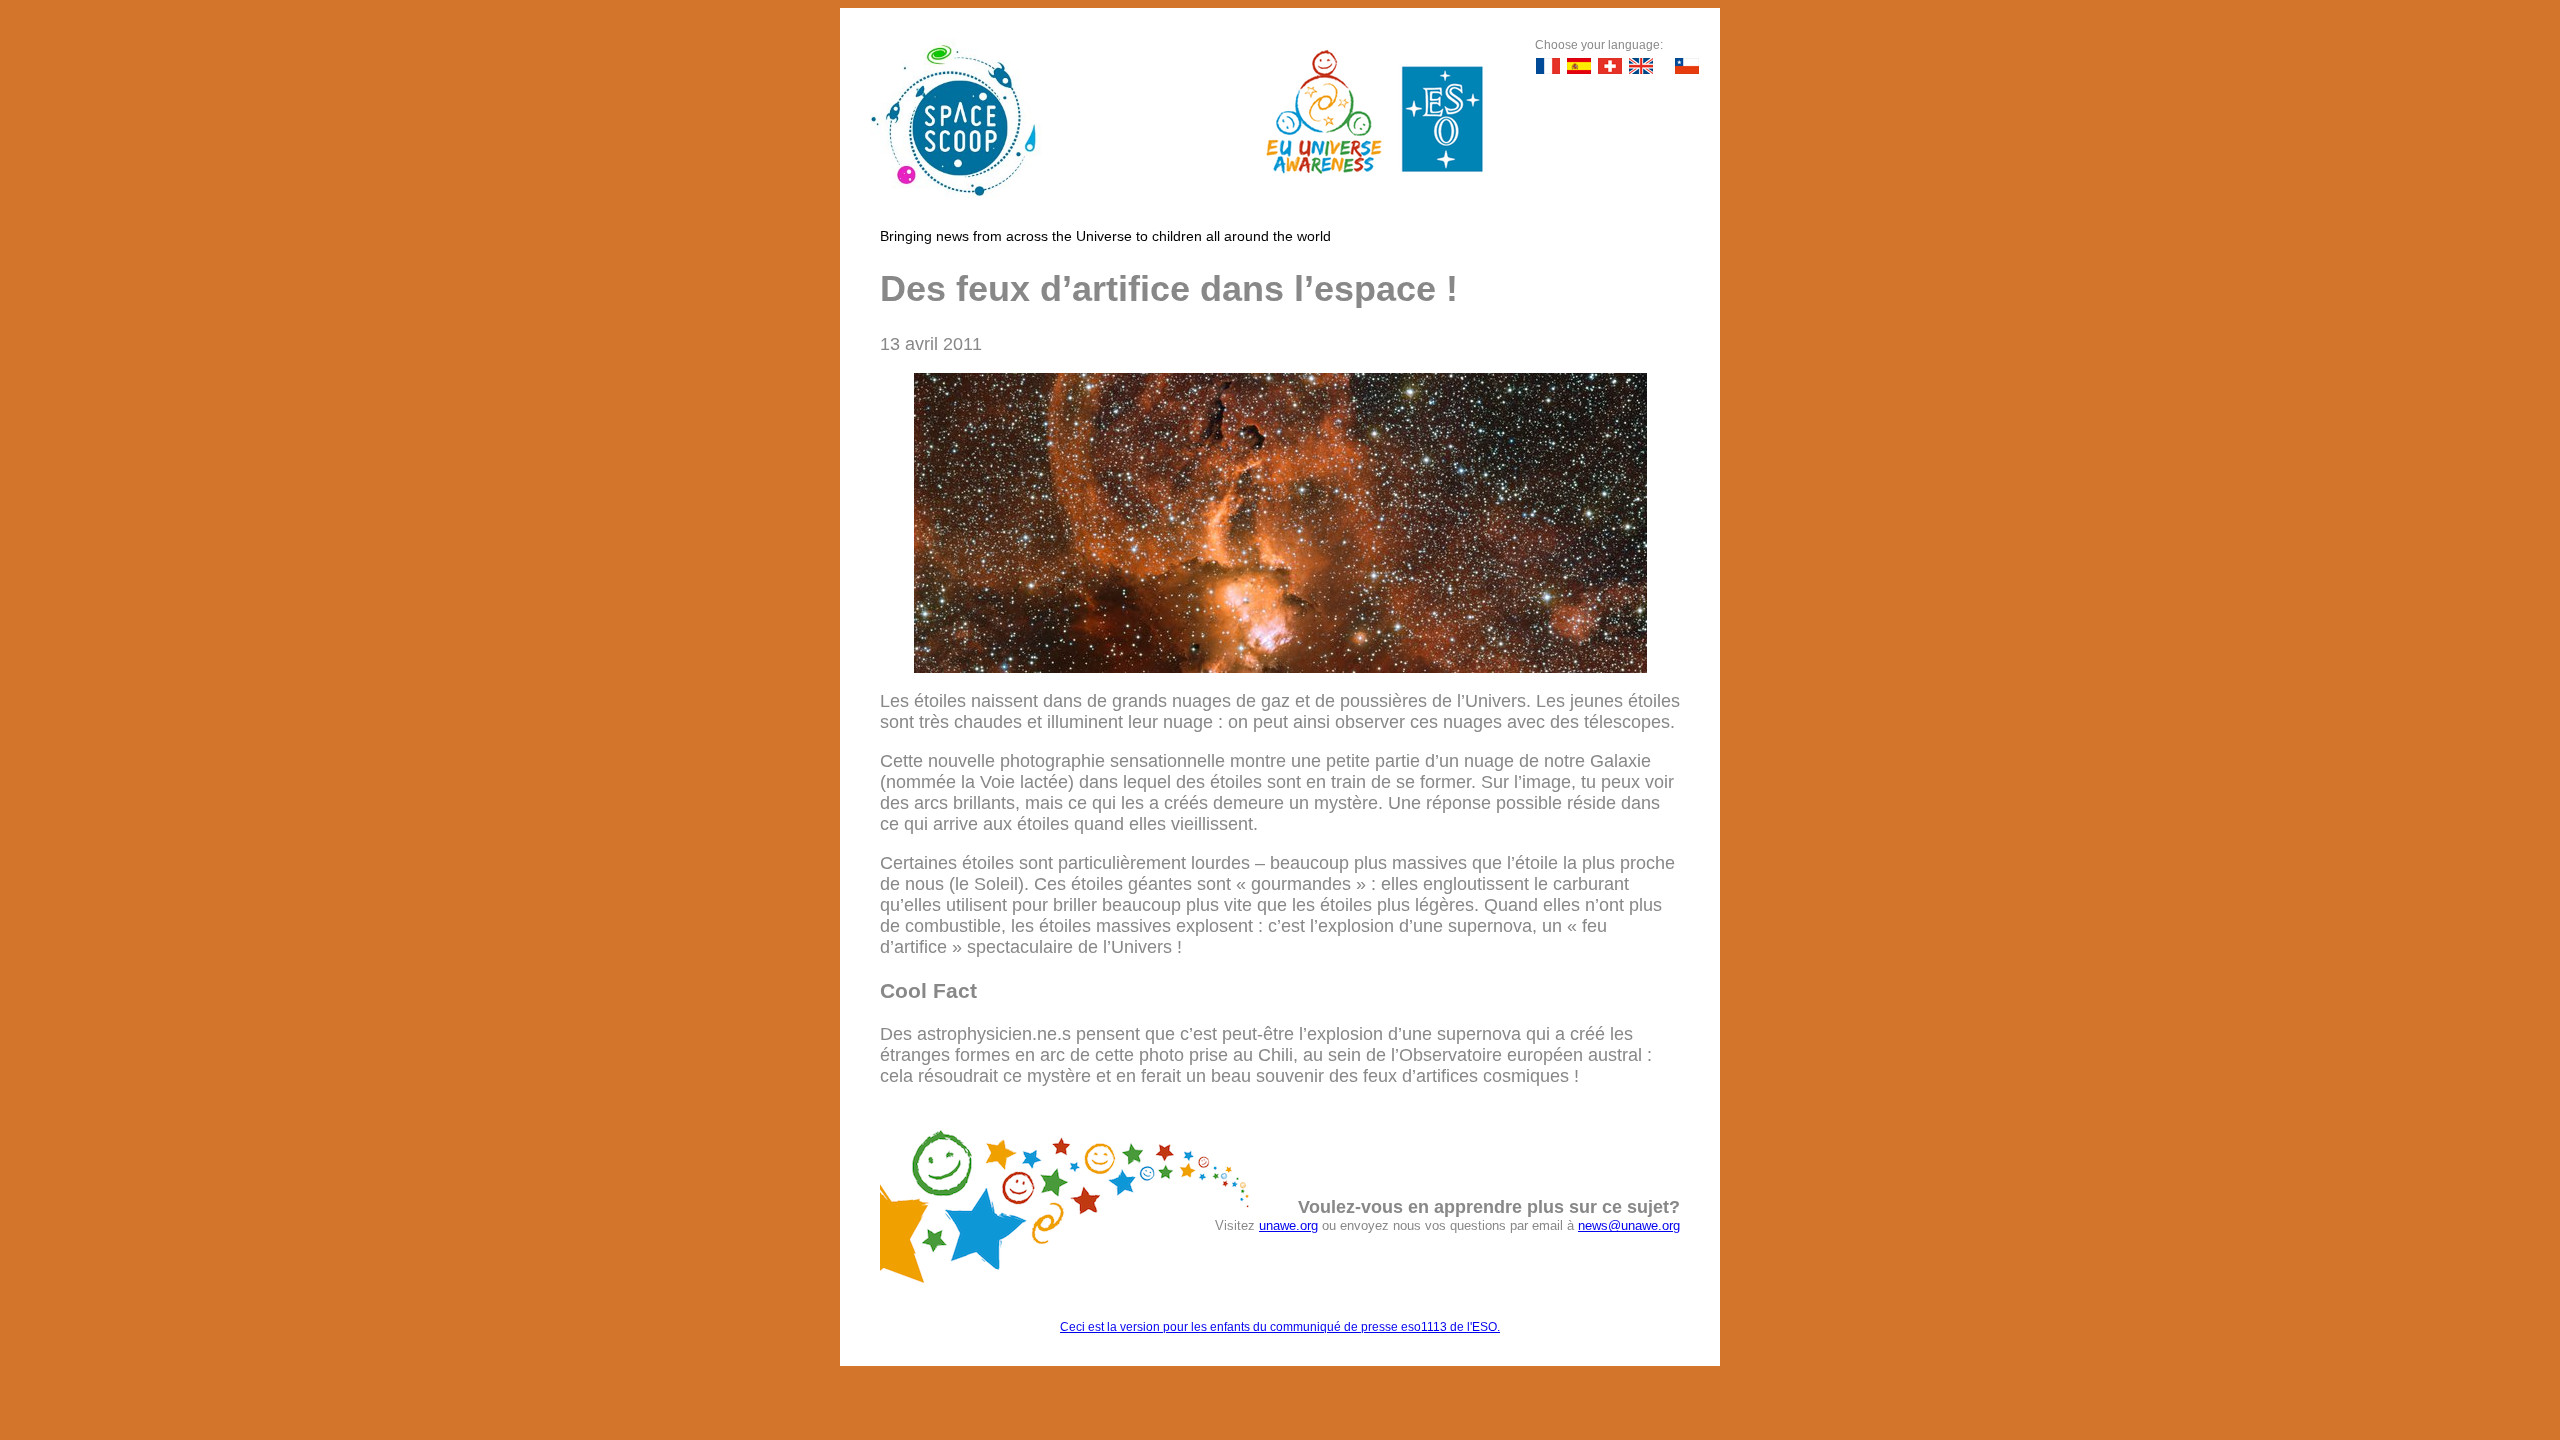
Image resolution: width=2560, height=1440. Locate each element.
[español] (1579, 66)
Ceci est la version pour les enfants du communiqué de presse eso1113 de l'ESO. (1280, 1327)
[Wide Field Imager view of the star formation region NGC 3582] (1280, 667)
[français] (1548, 66)
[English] (1641, 66)
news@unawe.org (1629, 1225)
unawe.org (1288, 1225)
